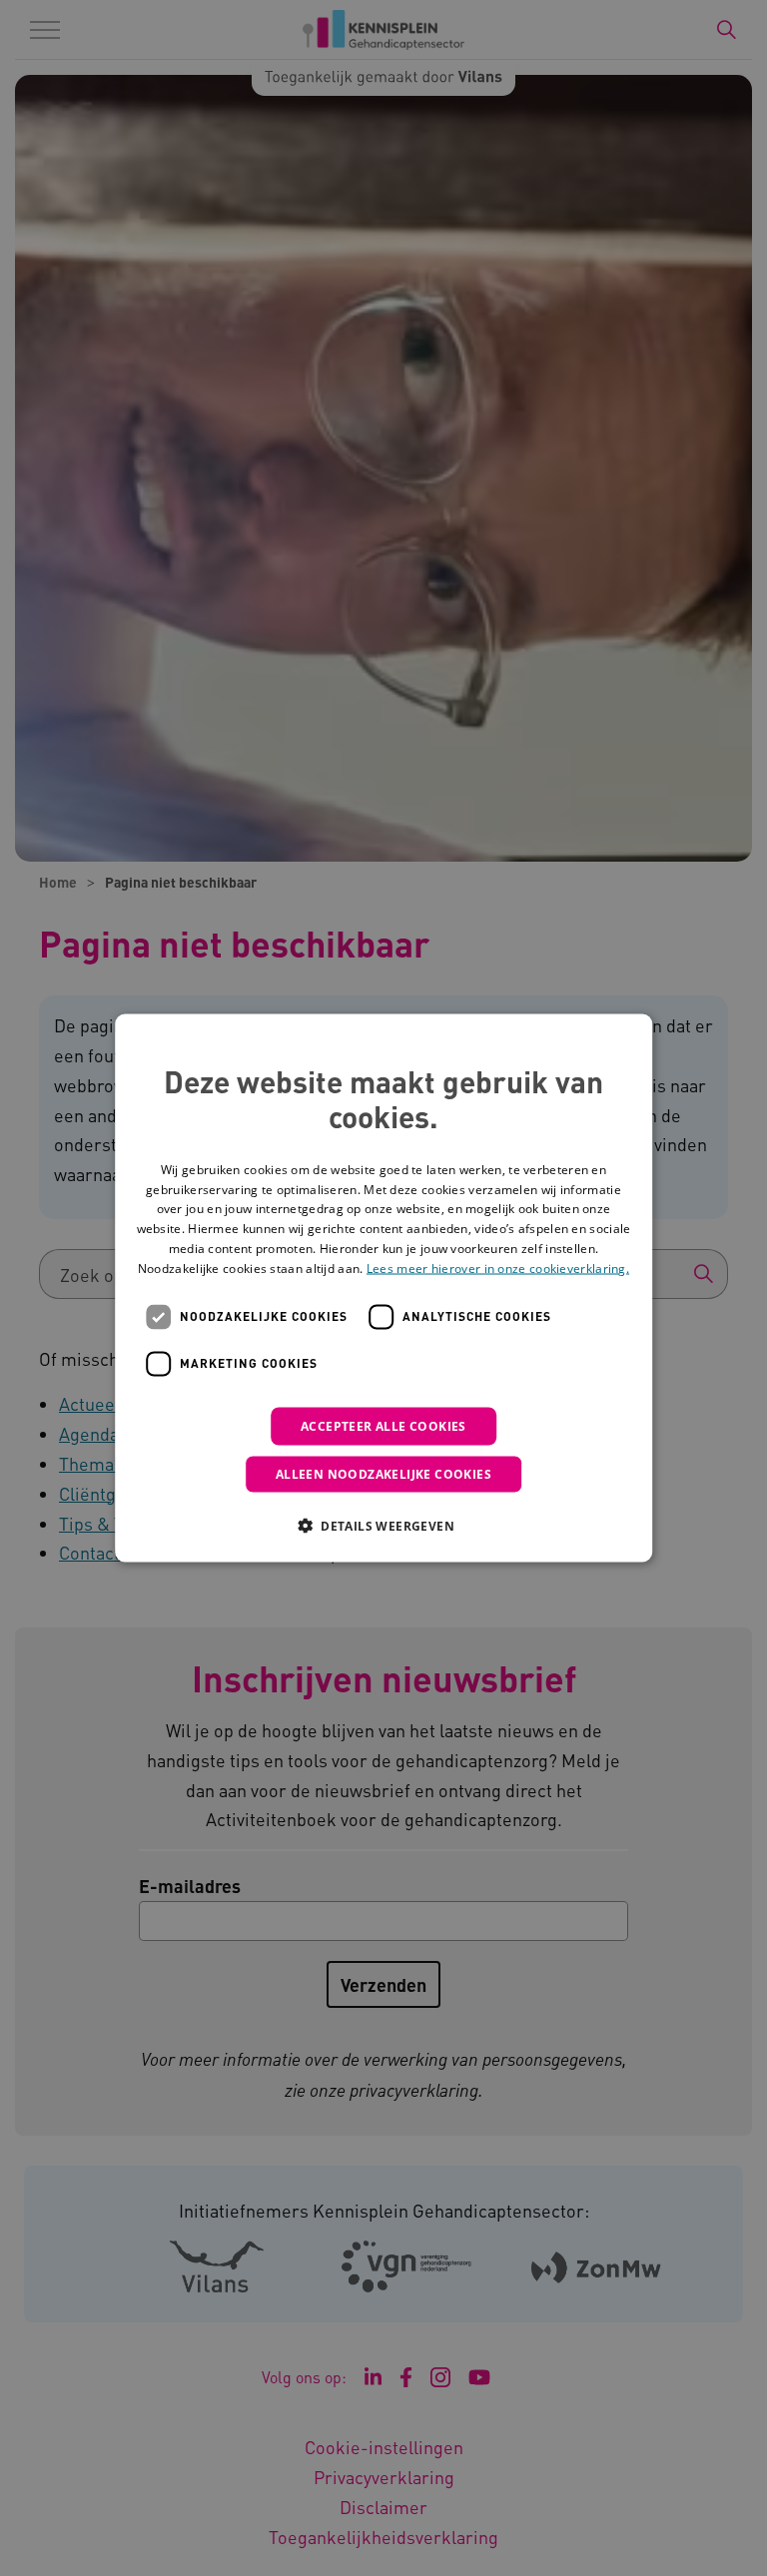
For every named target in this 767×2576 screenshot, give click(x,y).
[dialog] (383, 1288)
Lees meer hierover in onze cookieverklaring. (498, 1268)
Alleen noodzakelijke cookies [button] (383, 1473)
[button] (383, 1525)
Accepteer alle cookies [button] (383, 1425)
